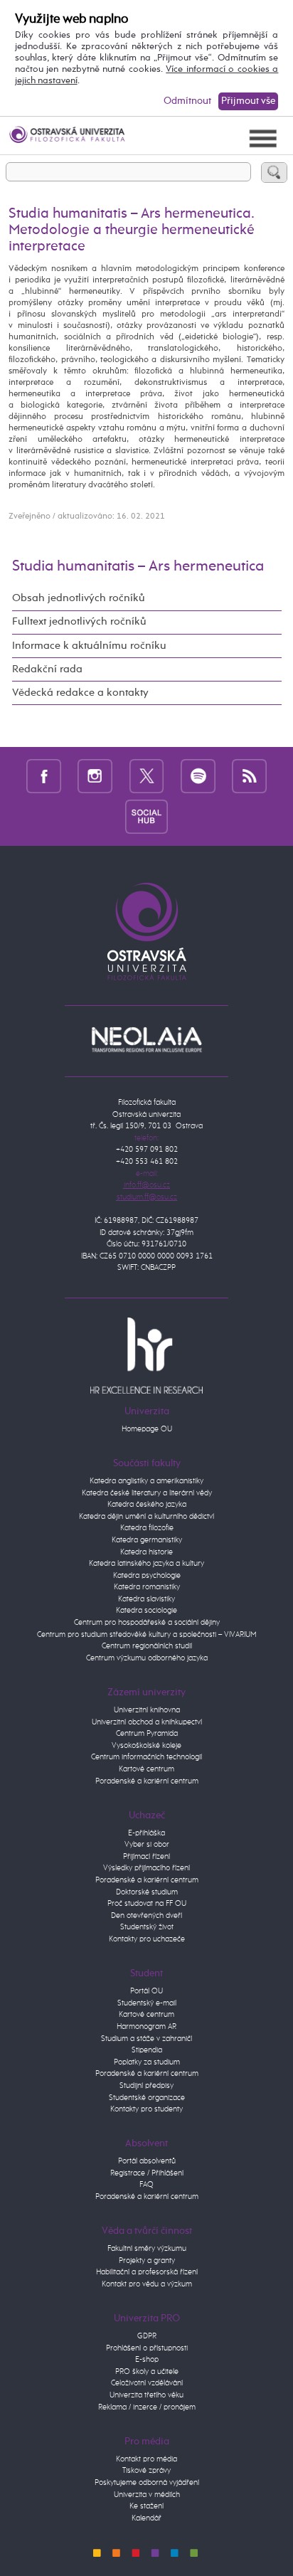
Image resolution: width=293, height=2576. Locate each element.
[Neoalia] (146, 1039)
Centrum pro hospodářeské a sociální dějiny (147, 1622)
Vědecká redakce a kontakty (80, 693)
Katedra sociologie (146, 1610)
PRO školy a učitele (147, 2371)
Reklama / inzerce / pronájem (147, 2407)
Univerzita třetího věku (146, 2395)
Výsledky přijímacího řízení (146, 1868)
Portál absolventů (147, 2161)
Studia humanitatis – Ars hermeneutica (138, 567)
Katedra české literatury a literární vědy (147, 1493)
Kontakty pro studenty (146, 2109)
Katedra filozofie (147, 1528)
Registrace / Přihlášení (147, 2173)
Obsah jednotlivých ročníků (79, 598)
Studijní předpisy (146, 2085)
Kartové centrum (146, 1769)
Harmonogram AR (146, 2026)
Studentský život (147, 1927)
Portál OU (146, 1991)
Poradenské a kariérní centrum (147, 1781)
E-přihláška (146, 1833)
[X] (147, 776)
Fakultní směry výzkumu (147, 2248)
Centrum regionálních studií (147, 1646)
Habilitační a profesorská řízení (147, 2272)
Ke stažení (146, 2506)
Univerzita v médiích (147, 2495)
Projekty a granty (147, 2260)
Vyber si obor (147, 1844)
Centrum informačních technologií (146, 1757)
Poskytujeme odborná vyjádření (147, 2482)
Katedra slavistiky (146, 1599)
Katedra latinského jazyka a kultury (146, 1563)
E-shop (147, 2359)
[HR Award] (146, 1355)
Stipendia (147, 2050)
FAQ (146, 2184)
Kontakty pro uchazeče (147, 1939)
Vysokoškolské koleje (146, 1745)
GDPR (147, 2336)
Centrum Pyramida (147, 1733)
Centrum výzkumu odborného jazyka (147, 1658)
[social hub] (146, 816)
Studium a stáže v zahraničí (146, 2039)
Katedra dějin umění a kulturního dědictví (146, 1516)
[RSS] (249, 776)
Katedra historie (146, 1552)
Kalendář (146, 2518)
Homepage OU (147, 1429)
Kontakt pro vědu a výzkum (147, 2284)
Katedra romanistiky (147, 1587)
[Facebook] (44, 776)
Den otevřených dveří (146, 1915)
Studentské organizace (147, 2098)
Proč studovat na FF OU (147, 1903)
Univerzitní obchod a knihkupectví (147, 1722)
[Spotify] (198, 776)
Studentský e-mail (147, 2003)
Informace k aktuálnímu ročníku (89, 646)
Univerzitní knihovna (147, 1710)
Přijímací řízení (146, 1856)
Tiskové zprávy (146, 2470)
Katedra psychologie (147, 1575)
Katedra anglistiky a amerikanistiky (146, 1481)
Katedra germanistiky (147, 1540)
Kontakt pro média (146, 2459)
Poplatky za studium (147, 2062)
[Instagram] (95, 776)
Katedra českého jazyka (147, 1504)
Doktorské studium (147, 1892)
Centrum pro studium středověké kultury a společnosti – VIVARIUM (147, 1634)
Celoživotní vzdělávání (147, 2383)
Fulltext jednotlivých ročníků (79, 622)
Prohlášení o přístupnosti (147, 2348)
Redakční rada (47, 669)
